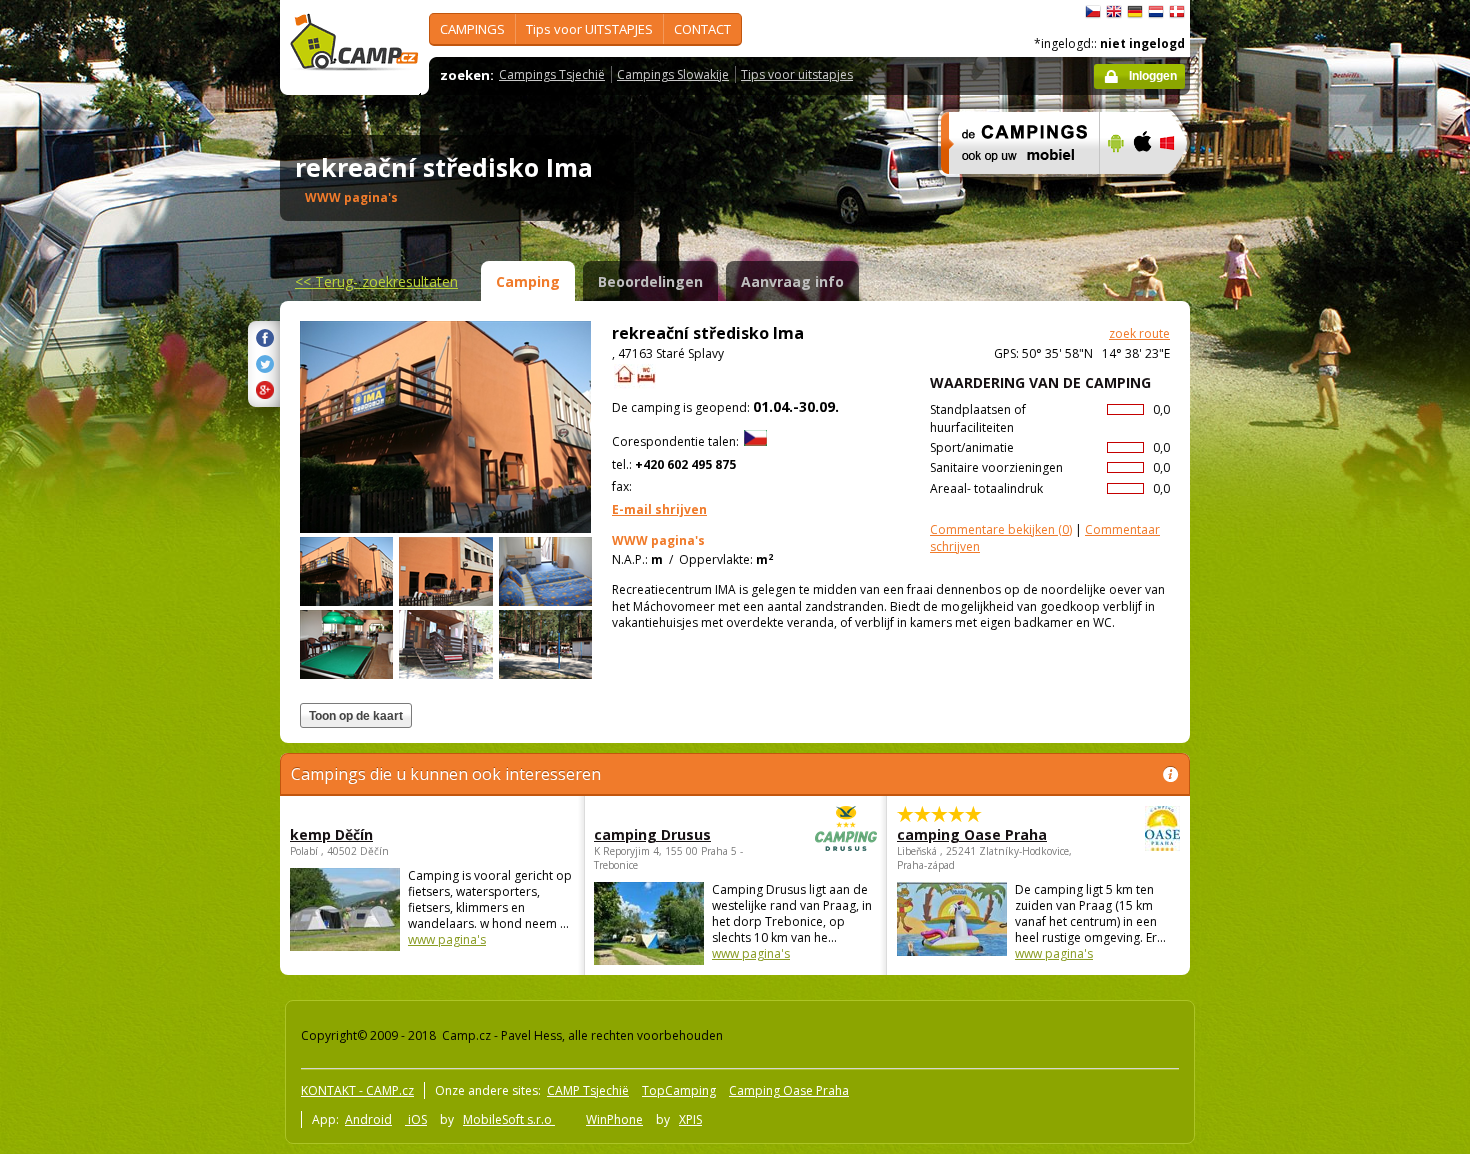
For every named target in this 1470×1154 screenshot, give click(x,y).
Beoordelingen (650, 281)
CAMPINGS (472, 29)
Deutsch (1135, 12)
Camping (528, 281)
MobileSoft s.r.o (509, 1119)
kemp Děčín (331, 834)
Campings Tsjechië (552, 74)
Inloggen (1153, 76)
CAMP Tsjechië (588, 1090)
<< (376, 281)
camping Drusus (652, 834)
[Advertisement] (1274, 601)
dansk (1177, 12)
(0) (1001, 529)
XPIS (690, 1119)
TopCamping (679, 1090)
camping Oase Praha (972, 834)
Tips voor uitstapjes (797, 74)
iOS (416, 1119)
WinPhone (614, 1119)
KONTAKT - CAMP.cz (357, 1090)
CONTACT (702, 29)
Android (368, 1119)
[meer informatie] (1011, 187)
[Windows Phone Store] (1179, 187)
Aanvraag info (792, 281)
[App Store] (1141, 187)
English (1114, 12)
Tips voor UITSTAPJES (589, 29)
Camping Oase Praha (789, 1090)
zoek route (1139, 333)
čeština (1093, 12)
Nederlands (1156, 12)
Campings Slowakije (673, 74)
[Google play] (1113, 187)
